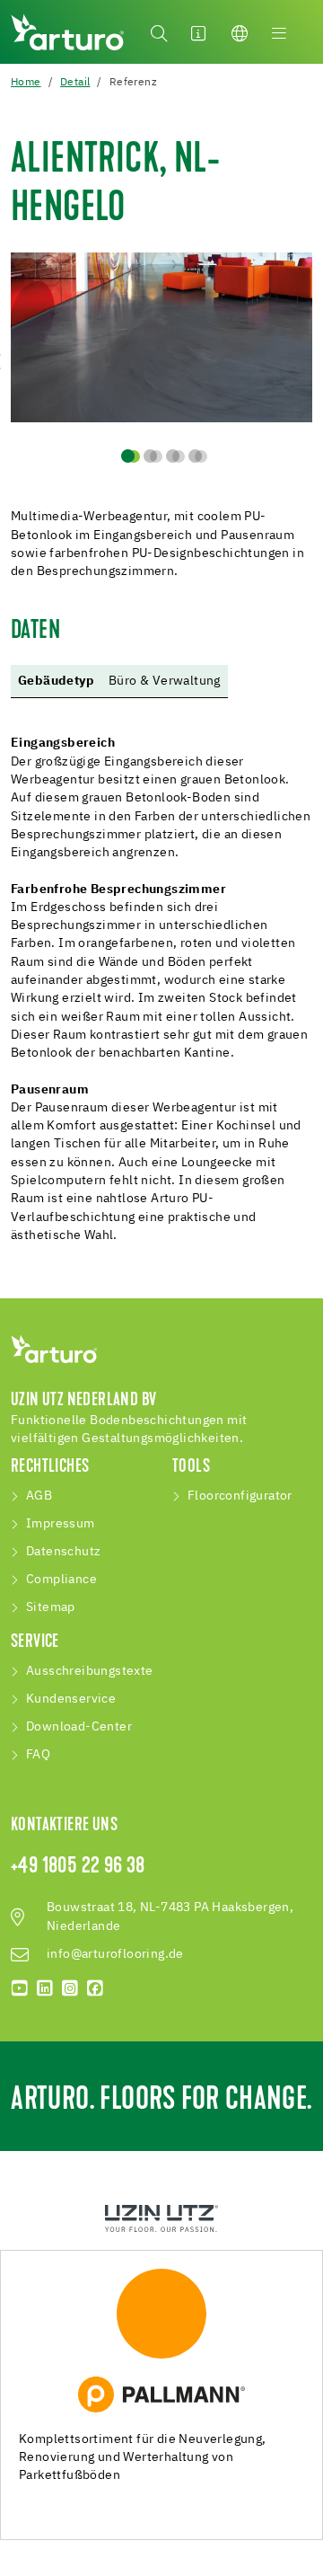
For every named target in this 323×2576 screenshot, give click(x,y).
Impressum (61, 1524)
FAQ (38, 1755)
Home (26, 83)
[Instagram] (70, 1988)
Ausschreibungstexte (90, 1671)
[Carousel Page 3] (173, 456)
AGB (39, 1496)
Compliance (61, 1580)
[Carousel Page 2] (150, 456)
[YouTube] (20, 1988)
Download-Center (79, 1727)
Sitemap (51, 1607)
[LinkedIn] (45, 1988)
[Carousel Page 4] (195, 456)
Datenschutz (63, 1552)
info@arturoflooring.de (115, 1954)
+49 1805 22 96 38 (78, 1867)
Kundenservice (71, 1699)
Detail (75, 83)
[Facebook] (95, 1988)
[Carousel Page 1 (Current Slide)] (128, 456)
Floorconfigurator (240, 1496)
